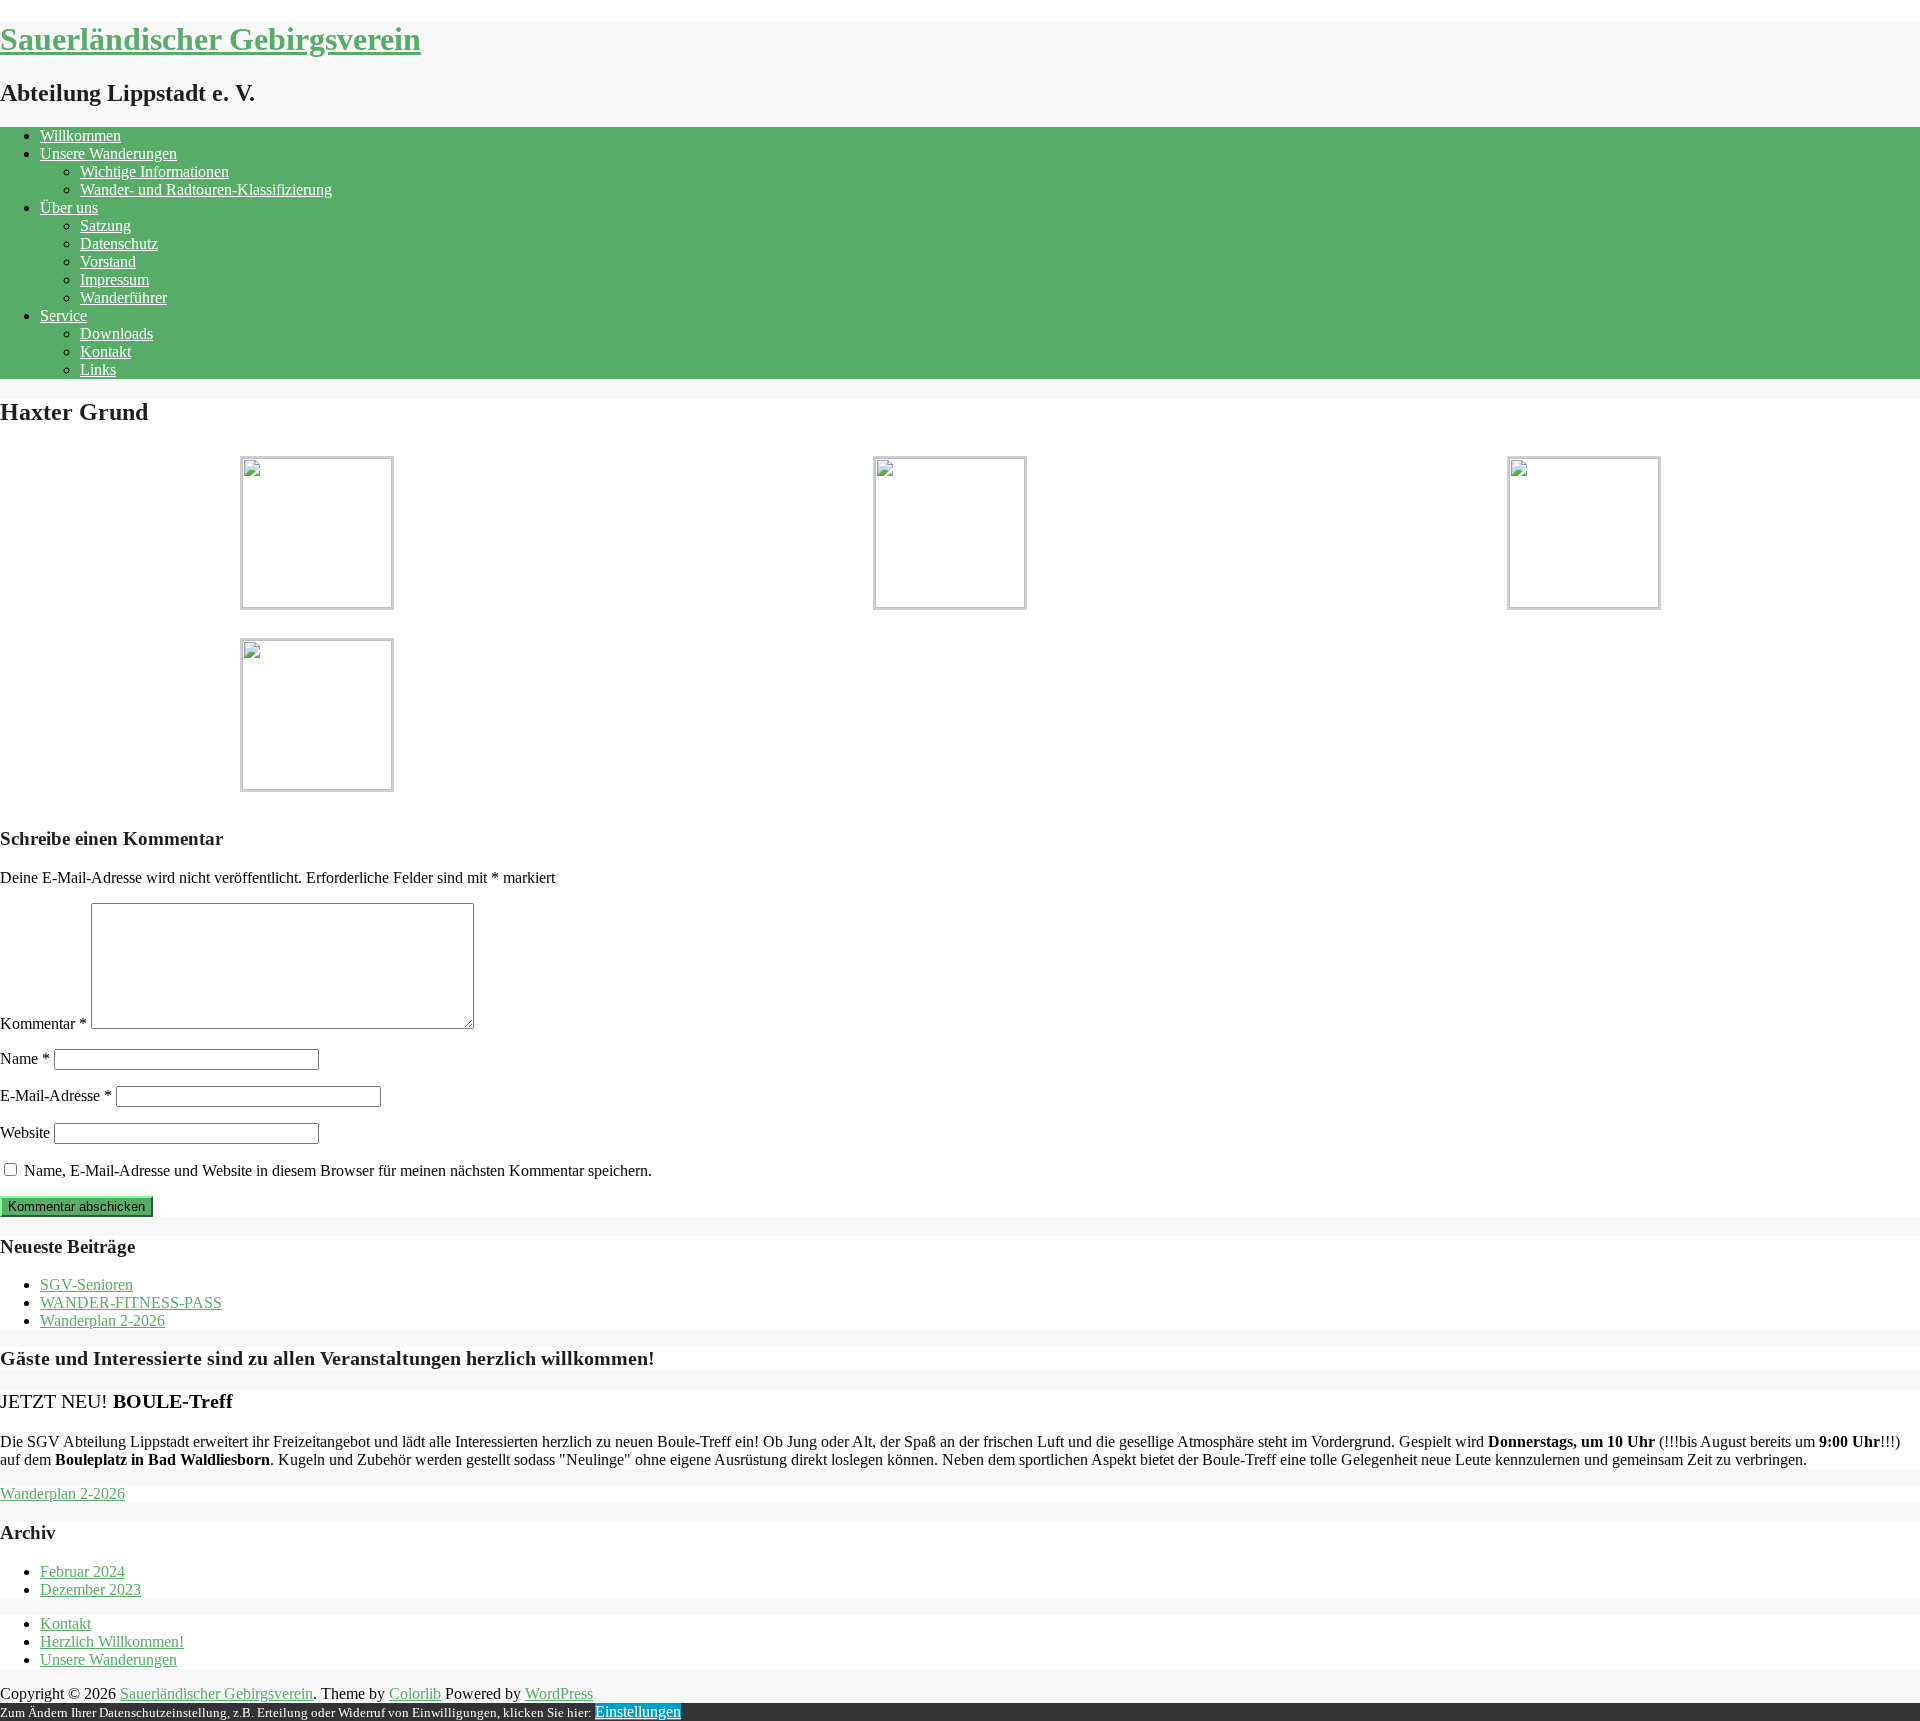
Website (25, 1132)
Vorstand (108, 261)
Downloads (116, 333)
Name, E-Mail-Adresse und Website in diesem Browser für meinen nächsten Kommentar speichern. (338, 1170)
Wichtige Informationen (154, 171)
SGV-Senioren (86, 1284)
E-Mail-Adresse (56, 1095)
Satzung (105, 225)
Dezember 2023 (90, 1589)
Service (63, 315)
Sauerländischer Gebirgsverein (210, 39)
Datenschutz (119, 243)
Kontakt (105, 351)
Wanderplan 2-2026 (102, 1320)
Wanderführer (123, 297)
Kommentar (43, 1023)
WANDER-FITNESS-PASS (131, 1302)
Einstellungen (638, 1711)
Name (25, 1058)
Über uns (69, 207)
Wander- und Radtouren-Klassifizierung (206, 189)
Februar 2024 (82, 1571)
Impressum (114, 279)
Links (98, 369)
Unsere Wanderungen (108, 153)
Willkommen (80, 135)
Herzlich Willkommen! (112, 1641)
